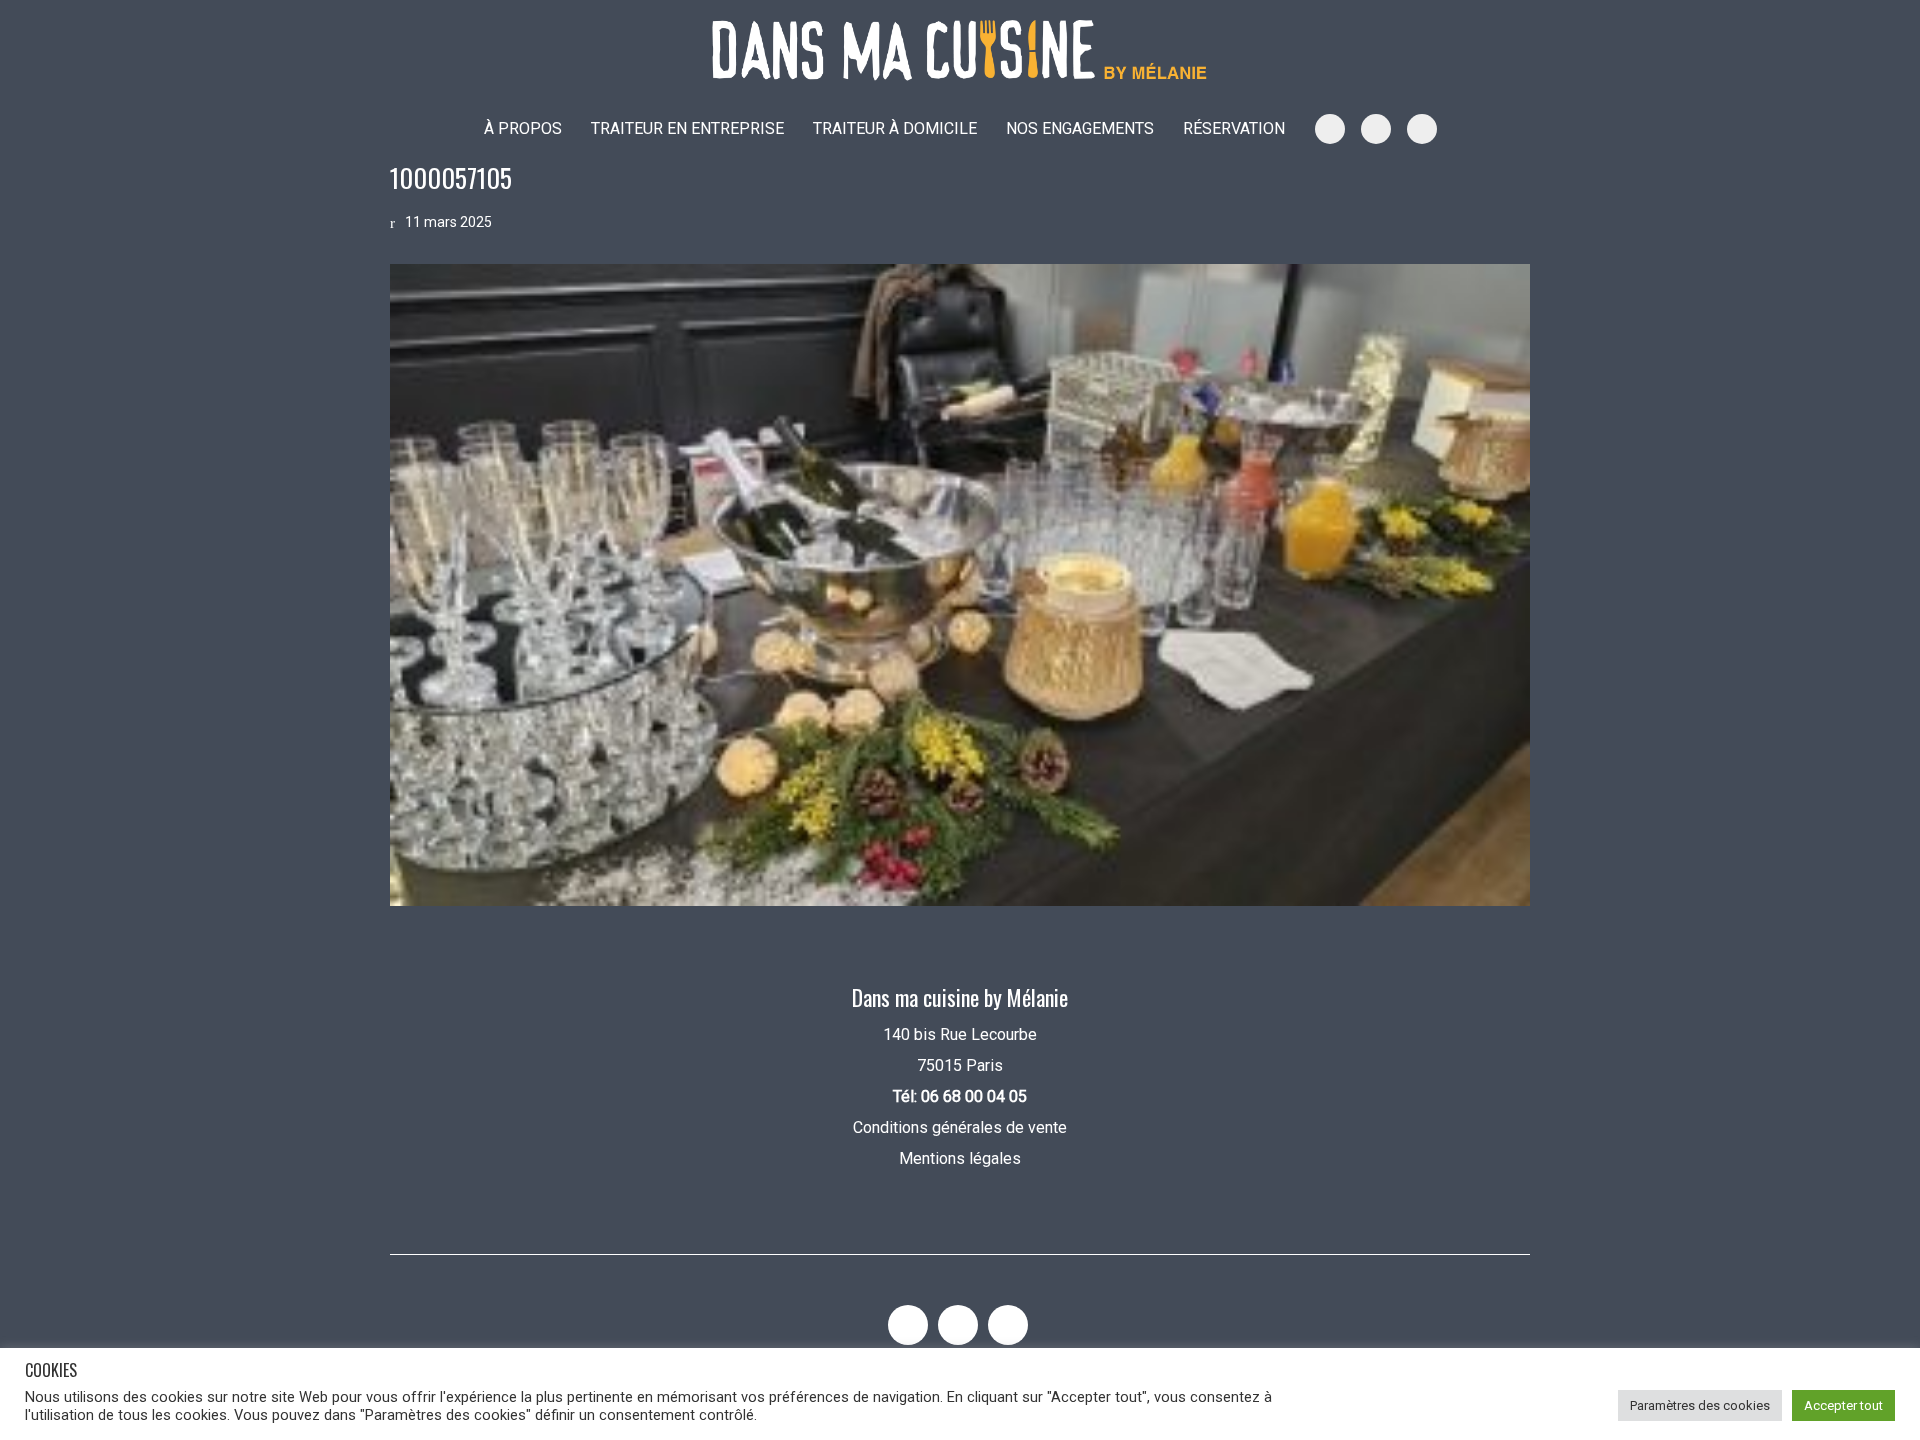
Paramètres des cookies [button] (1700, 1405)
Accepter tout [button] (1843, 1405)
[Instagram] (908, 1325)
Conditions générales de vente (960, 1127)
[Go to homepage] (960, 50)
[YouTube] (958, 1325)
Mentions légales (960, 1158)
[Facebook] (1008, 1325)
